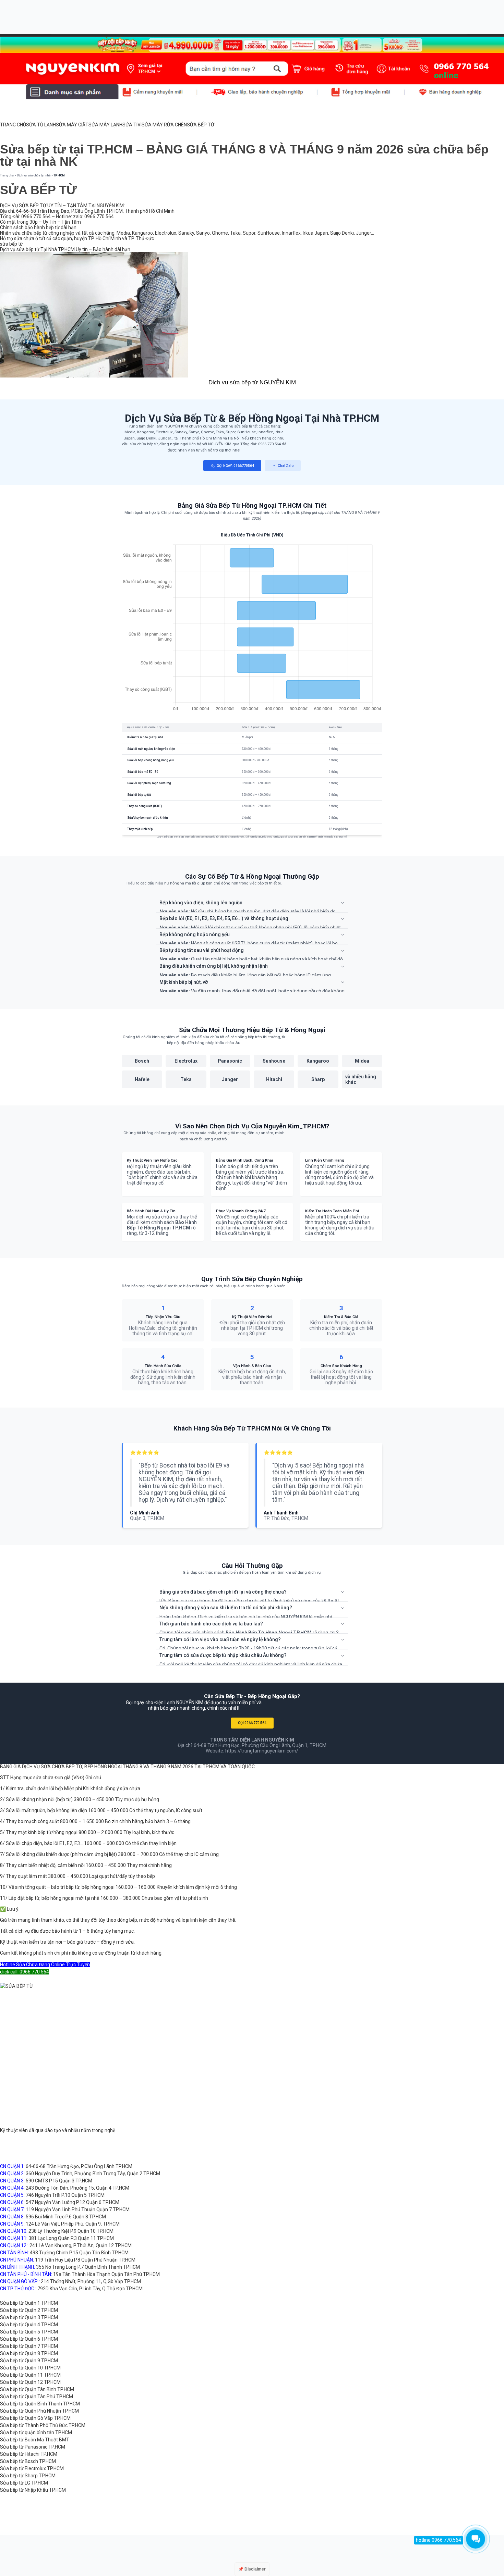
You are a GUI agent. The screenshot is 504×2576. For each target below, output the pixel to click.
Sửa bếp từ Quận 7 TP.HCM (29, 2346)
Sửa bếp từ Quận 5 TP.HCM (29, 2332)
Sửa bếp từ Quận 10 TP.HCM (30, 2368)
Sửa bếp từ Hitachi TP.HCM (29, 2454)
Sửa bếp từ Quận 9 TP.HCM (29, 2361)
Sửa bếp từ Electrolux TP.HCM (32, 2468)
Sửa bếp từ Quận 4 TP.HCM (29, 2325)
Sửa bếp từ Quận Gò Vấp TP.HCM (35, 2418)
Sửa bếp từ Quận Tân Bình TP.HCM (37, 2389)
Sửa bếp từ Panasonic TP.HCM (33, 2447)
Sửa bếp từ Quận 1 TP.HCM (29, 2303)
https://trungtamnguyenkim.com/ (262, 1751)
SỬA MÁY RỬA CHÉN (164, 125)
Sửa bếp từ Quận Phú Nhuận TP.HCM (39, 2411)
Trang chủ (7, 175)
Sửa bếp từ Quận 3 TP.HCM (29, 2317)
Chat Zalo (286, 466)
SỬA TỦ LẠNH (41, 125)
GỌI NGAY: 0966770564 (235, 466)
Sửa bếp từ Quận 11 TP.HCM (30, 2375)
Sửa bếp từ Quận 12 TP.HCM (30, 2382)
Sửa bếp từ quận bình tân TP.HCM (36, 2432)
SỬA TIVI (132, 125)
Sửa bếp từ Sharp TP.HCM (28, 2476)
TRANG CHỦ (13, 125)
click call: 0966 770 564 (25, 1972)
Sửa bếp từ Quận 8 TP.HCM (29, 2353)
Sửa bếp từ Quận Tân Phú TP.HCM (37, 2397)
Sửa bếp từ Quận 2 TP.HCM (29, 2310)
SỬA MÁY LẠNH (105, 125)
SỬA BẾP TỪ (201, 125)
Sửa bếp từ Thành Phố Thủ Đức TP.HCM (43, 2425)
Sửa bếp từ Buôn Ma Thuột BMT (35, 2440)
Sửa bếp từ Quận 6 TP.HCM (29, 2339)
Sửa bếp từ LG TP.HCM (24, 2483)
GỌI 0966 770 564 (252, 1723)
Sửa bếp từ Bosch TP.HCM (28, 2461)
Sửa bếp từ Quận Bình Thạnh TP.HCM (40, 2404)
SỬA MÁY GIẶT (72, 125)
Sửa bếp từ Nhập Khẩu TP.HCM (33, 2490)
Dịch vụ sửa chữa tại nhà (34, 175)
